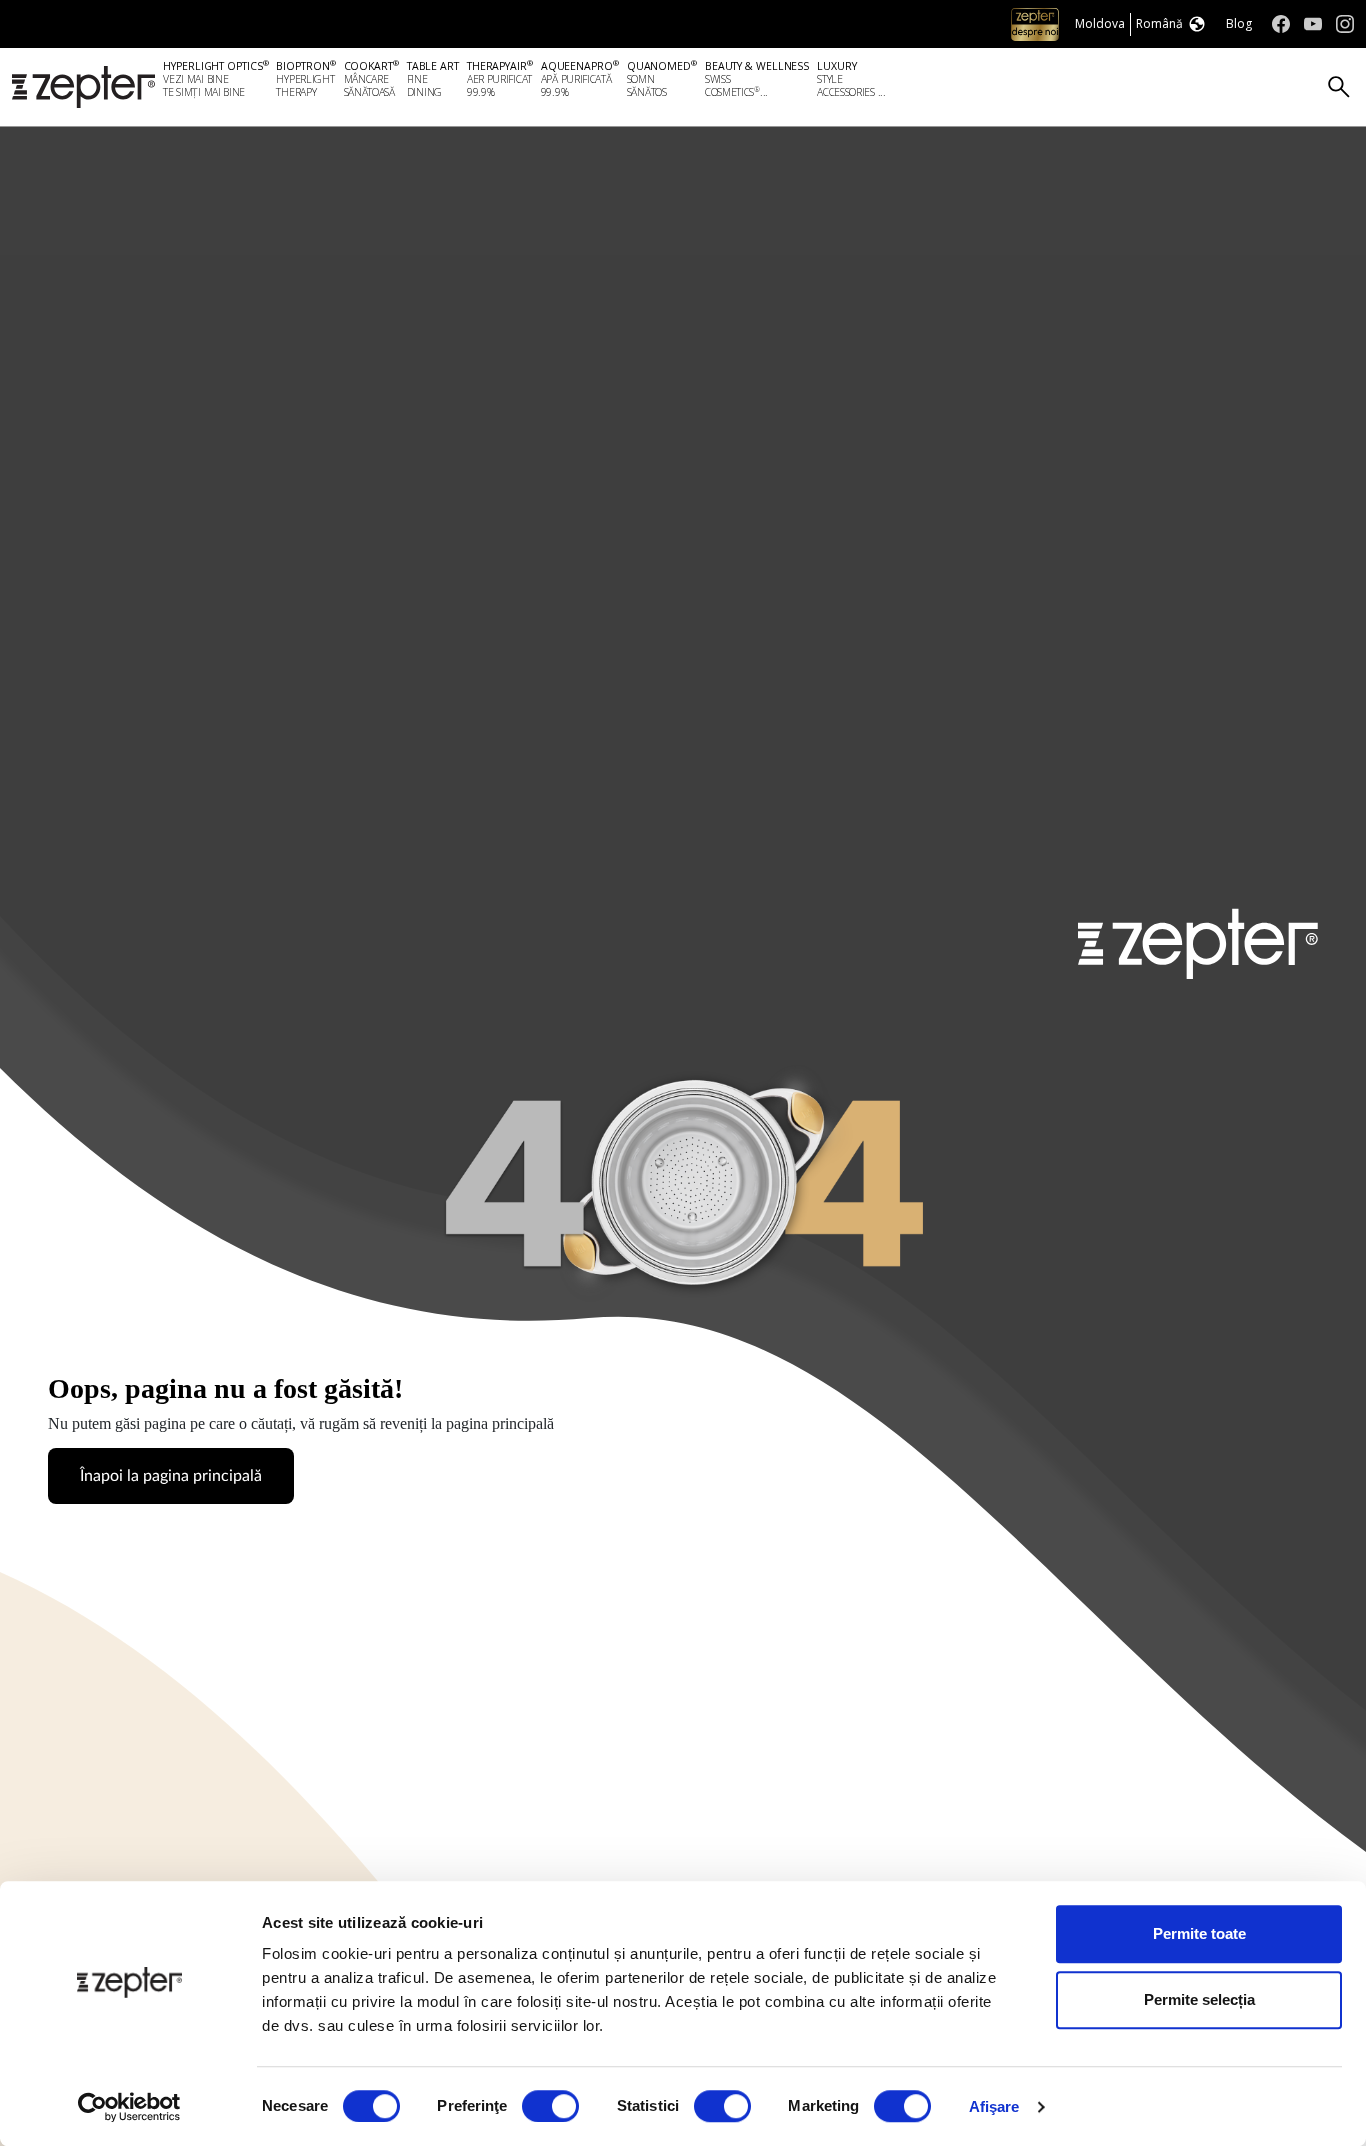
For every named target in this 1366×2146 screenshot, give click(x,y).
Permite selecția (1199, 1999)
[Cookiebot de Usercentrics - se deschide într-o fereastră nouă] (129, 2107)
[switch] (550, 2106)
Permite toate (1199, 1933)
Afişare (994, 2106)
